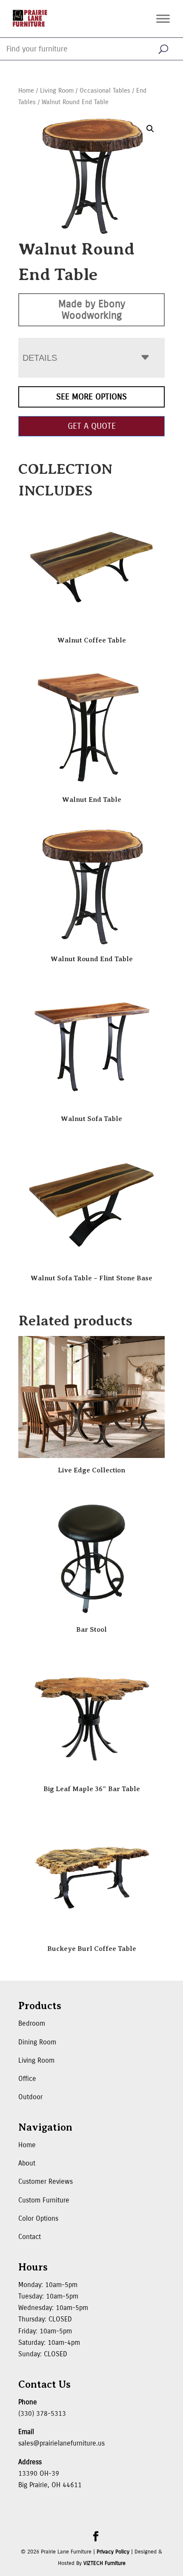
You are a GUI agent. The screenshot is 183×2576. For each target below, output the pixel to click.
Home (26, 91)
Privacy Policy (113, 2552)
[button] (150, 129)
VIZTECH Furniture (104, 2563)
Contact (30, 2237)
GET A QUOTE (92, 426)
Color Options (38, 2218)
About (27, 2163)
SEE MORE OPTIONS (91, 397)
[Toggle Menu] (163, 18)
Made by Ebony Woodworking (92, 310)
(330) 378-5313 (42, 2413)
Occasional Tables (105, 91)
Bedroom (32, 2023)
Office (27, 2079)
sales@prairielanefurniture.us (61, 2443)
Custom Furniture (44, 2200)
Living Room (57, 91)
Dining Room (37, 2042)
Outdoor (30, 2097)
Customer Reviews (46, 2181)
